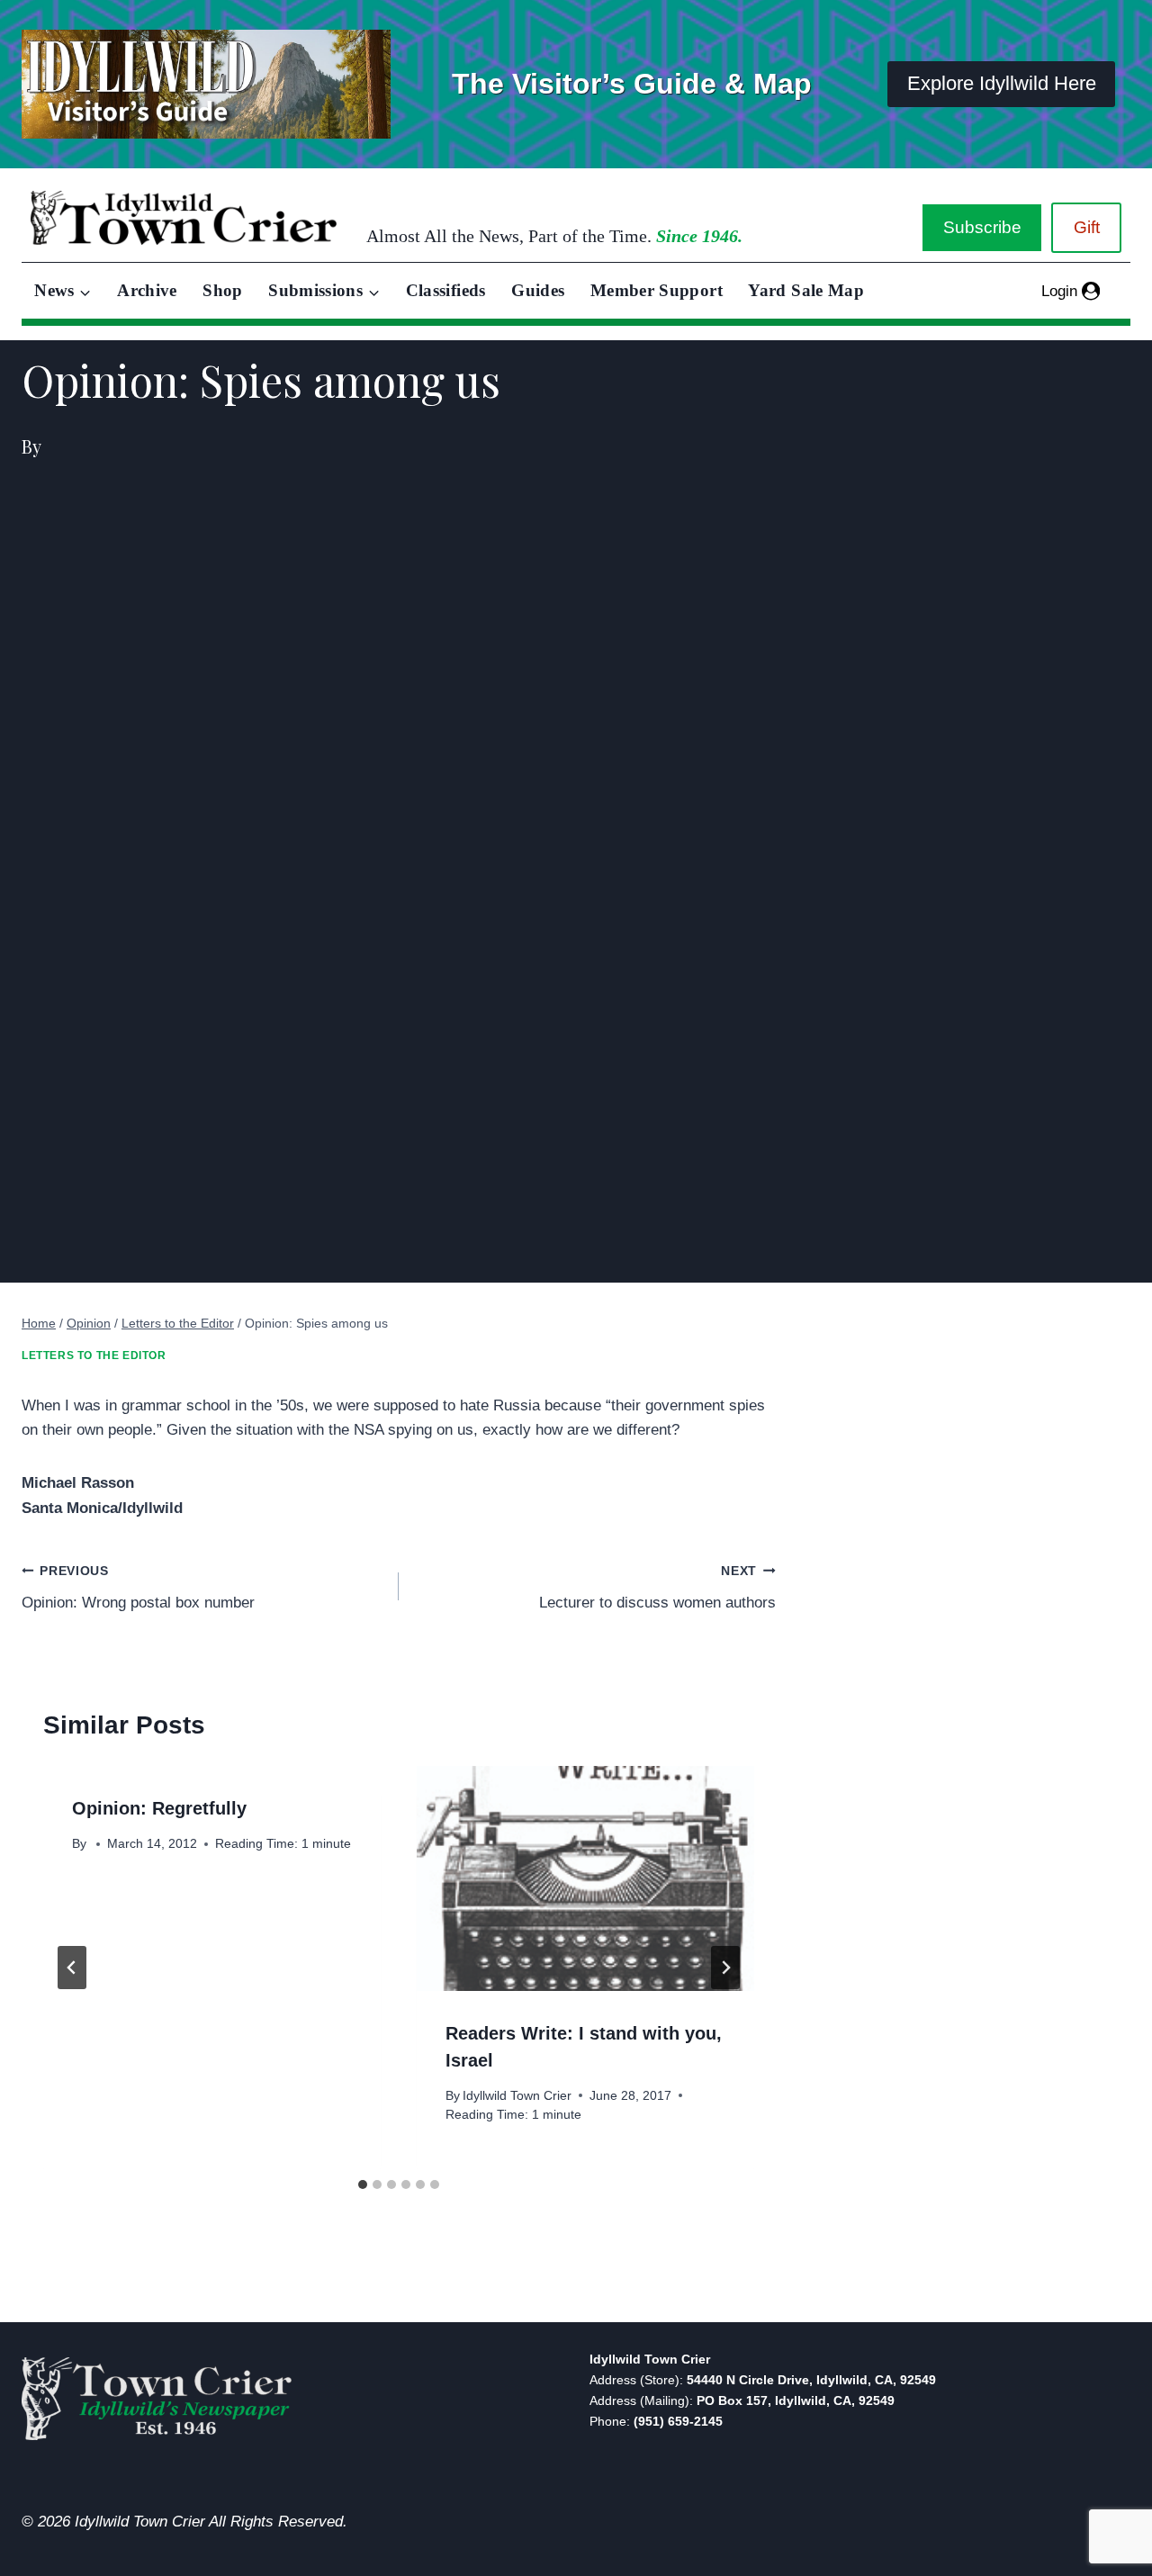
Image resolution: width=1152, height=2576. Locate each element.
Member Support (657, 290)
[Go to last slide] (72, 1968)
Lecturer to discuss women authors (657, 1588)
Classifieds (446, 290)
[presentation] (585, 1878)
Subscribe (982, 227)
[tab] (363, 2184)
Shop (222, 290)
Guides (538, 290)
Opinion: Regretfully (159, 1808)
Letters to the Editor (94, 1356)
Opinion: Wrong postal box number (138, 1588)
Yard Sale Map (806, 290)
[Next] (725, 1968)
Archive (147, 290)
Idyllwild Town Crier (517, 2096)
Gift (1087, 227)
